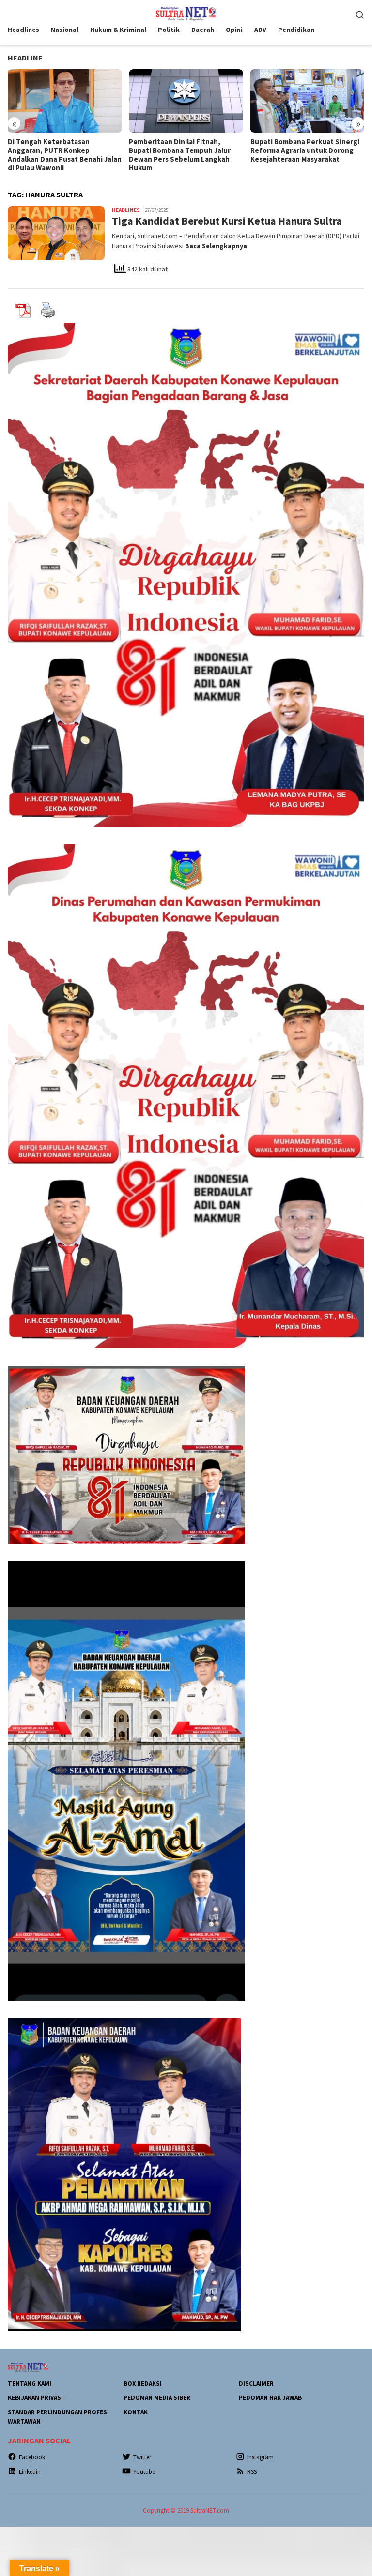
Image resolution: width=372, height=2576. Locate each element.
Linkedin (30, 2472)
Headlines (126, 210)
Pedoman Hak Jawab (270, 2398)
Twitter (142, 2457)
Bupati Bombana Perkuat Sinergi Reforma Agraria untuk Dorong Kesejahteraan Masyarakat (183, 150)
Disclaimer (256, 2384)
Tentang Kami (30, 2384)
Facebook (32, 2457)
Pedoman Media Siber (157, 2398)
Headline (25, 58)
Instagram (260, 2457)
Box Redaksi (143, 2384)
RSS (252, 2472)
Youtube (144, 2472)
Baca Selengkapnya (216, 246)
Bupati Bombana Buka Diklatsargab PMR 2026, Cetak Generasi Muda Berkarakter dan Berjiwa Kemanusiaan (303, 155)
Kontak (136, 2412)
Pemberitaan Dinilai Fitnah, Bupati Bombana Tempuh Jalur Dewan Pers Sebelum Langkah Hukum (59, 155)
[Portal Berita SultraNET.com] (186, 13)
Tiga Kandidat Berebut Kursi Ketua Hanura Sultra (227, 221)
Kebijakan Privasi (35, 2398)
